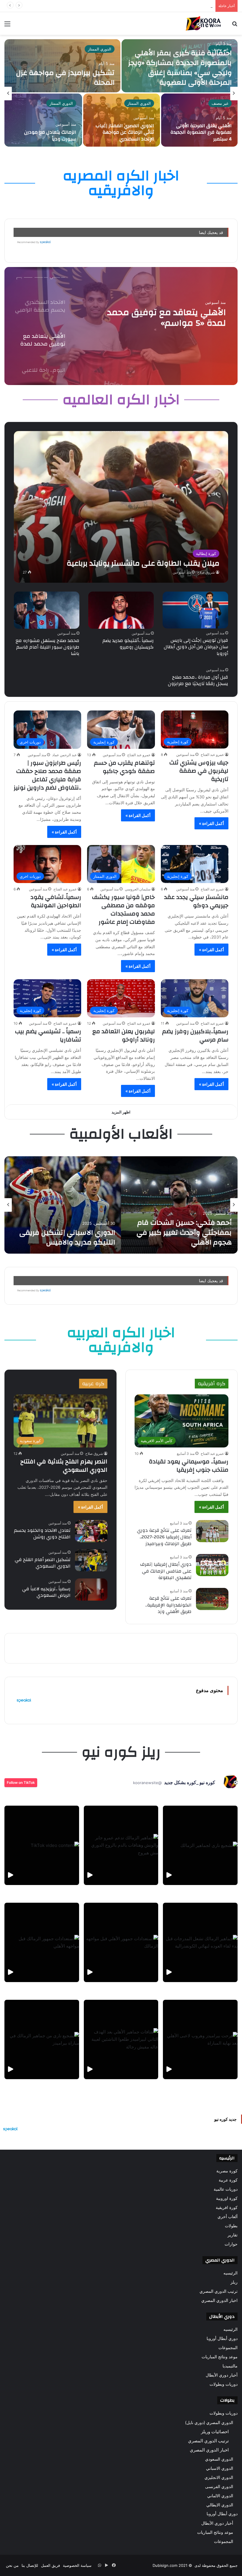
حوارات (231, 2244)
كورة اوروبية (227, 2198)
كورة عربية (228, 2180)
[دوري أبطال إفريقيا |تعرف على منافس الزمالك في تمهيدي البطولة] (212, 1565)
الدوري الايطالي (220, 2505)
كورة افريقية (227, 2207)
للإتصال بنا (30, 2565)
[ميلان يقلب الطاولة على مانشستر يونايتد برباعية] (121, 507)
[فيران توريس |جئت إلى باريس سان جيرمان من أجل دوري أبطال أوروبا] (195, 610)
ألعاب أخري (228, 2217)
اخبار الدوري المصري (219, 2300)
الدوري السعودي (219, 2459)
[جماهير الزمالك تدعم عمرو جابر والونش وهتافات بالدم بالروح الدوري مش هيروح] (121, 1845)
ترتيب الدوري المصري (219, 2291)
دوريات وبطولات (224, 2384)
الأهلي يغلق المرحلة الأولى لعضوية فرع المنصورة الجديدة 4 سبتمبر (158, 6)
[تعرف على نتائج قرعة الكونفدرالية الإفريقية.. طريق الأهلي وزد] (212, 1599)
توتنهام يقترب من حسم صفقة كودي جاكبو (124, 767)
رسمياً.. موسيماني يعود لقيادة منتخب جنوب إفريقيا (189, 1466)
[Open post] (42, 1845)
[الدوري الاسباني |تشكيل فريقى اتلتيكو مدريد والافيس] (63, 1205)
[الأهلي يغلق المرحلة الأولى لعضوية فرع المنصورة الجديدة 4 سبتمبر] (199, 120)
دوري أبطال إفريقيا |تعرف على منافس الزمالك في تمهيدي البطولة (166, 1571)
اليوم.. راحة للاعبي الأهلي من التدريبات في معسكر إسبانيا (170, 318)
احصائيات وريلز (215, 2432)
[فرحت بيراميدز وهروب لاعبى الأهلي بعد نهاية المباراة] (200, 2039)
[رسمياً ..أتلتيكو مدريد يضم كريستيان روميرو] (121, 610)
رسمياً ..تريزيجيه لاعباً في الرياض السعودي (46, 1592)
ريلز (234, 2282)
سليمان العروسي (138, 889)
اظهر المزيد (121, 1112)
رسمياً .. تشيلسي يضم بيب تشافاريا (48, 1035)
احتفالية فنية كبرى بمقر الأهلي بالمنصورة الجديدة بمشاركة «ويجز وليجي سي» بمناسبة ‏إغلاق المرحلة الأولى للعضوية (180, 68)
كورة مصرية (227, 2171)
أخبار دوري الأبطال (222, 2375)
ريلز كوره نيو (121, 1752)
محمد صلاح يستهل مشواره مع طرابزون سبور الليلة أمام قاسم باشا (48, 647)
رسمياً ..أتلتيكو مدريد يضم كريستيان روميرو (128, 644)
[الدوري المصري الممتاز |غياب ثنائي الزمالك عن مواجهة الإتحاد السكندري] (121, 120)
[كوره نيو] (203, 23)
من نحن (12, 2565)
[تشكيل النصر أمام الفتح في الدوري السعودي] (91, 1560)
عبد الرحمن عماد (64, 755)
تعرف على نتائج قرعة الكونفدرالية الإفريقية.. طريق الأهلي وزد (168, 1605)
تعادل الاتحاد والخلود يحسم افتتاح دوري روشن (42, 1534)
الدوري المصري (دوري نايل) (209, 2422)
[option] (121, 94)
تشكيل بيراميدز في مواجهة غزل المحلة (65, 78)
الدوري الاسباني (220, 2468)
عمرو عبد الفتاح (212, 755)
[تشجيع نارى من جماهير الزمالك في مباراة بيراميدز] (42, 2039)
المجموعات (228, 2348)
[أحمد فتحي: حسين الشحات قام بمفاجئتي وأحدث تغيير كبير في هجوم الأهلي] (179, 1205)
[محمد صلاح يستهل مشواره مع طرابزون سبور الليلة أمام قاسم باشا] (47, 610)
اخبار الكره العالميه (121, 400)
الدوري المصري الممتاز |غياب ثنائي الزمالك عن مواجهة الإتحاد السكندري (125, 132)
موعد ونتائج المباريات (220, 2357)
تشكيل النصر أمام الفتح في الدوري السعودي (43, 1563)
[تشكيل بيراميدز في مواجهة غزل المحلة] (62, 66)
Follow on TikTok (21, 1782)
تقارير (233, 2235)
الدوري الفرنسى (219, 2486)
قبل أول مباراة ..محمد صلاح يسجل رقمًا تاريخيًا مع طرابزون (198, 680)
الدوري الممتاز (100, 49)
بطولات (231, 2226)
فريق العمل (50, 2565)
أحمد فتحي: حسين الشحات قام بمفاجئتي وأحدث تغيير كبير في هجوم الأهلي (184, 1233)
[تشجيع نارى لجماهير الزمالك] (200, 1845)
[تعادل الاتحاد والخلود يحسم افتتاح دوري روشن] (91, 1531)
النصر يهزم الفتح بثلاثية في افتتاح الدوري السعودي (64, 1466)
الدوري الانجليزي (219, 2477)
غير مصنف (220, 103)
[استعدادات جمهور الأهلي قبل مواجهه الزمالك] (121, 1942)
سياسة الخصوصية (77, 2565)
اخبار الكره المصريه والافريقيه (121, 183)
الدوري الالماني (220, 2496)
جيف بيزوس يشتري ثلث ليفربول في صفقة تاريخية (199, 771)
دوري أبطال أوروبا (222, 2338)
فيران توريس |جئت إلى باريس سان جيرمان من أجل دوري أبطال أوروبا (196, 647)
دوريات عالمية (226, 2189)
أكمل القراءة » (211, 823)
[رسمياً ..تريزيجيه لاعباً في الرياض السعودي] (91, 1590)
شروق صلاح (206, 572)
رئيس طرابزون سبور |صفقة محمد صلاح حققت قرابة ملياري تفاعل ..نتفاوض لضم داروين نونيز (47, 775)
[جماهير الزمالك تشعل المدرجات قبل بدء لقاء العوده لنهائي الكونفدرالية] (200, 1942)
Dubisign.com (165, 2565)
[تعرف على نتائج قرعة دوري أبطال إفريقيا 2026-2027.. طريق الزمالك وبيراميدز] (212, 1531)
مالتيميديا (230, 2366)
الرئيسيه (230, 2273)
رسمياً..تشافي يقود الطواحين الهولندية (56, 901)
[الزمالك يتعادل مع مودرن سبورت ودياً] (43, 120)
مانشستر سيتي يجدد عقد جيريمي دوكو (196, 901)
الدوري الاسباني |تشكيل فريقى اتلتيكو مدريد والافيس (67, 1238)
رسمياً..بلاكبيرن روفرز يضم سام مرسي (195, 1035)
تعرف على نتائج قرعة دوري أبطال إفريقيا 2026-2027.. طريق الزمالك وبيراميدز (164, 1537)
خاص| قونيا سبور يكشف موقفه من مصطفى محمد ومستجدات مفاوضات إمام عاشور (124, 909)
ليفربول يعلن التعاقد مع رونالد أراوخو (124, 1035)
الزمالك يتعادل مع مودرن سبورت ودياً (50, 135)
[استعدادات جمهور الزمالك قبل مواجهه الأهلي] (42, 1942)
